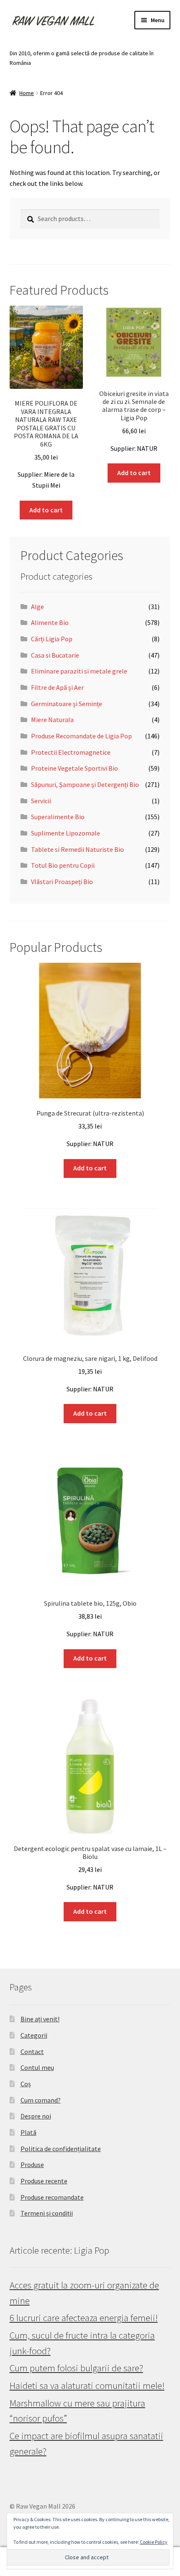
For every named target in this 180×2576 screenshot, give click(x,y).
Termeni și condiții (47, 2213)
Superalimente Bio (58, 817)
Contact (32, 2052)
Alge (37, 607)
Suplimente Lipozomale (66, 833)
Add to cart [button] (46, 510)
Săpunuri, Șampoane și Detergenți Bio (85, 784)
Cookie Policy (154, 2542)
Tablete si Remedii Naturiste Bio (77, 849)
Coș (26, 2084)
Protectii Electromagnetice (71, 752)
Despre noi (36, 2116)
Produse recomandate (52, 2197)
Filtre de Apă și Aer (57, 687)
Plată (28, 2132)
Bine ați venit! (40, 2019)
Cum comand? (41, 2100)
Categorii (34, 2035)
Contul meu (37, 2067)
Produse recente (44, 2181)
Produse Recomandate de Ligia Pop (81, 736)
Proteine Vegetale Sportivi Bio (75, 768)
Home (27, 93)
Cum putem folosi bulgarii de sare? (76, 2368)
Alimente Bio (50, 622)
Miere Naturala (52, 720)
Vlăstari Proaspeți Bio (62, 882)
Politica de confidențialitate (61, 2149)
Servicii (41, 801)
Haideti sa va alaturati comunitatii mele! (87, 2386)
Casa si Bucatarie (55, 655)
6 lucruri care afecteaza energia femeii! (84, 2318)
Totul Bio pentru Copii (63, 865)
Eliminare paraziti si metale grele (79, 671)
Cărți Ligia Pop (52, 639)
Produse (32, 2165)
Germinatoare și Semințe (67, 704)
